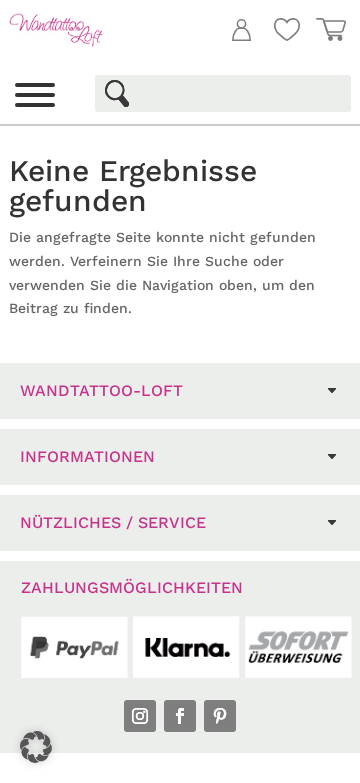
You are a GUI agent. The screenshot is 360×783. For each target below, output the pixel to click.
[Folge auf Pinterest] (220, 716)
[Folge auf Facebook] (180, 716)
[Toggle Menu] (35, 95)
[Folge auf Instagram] (140, 716)
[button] (36, 747)
